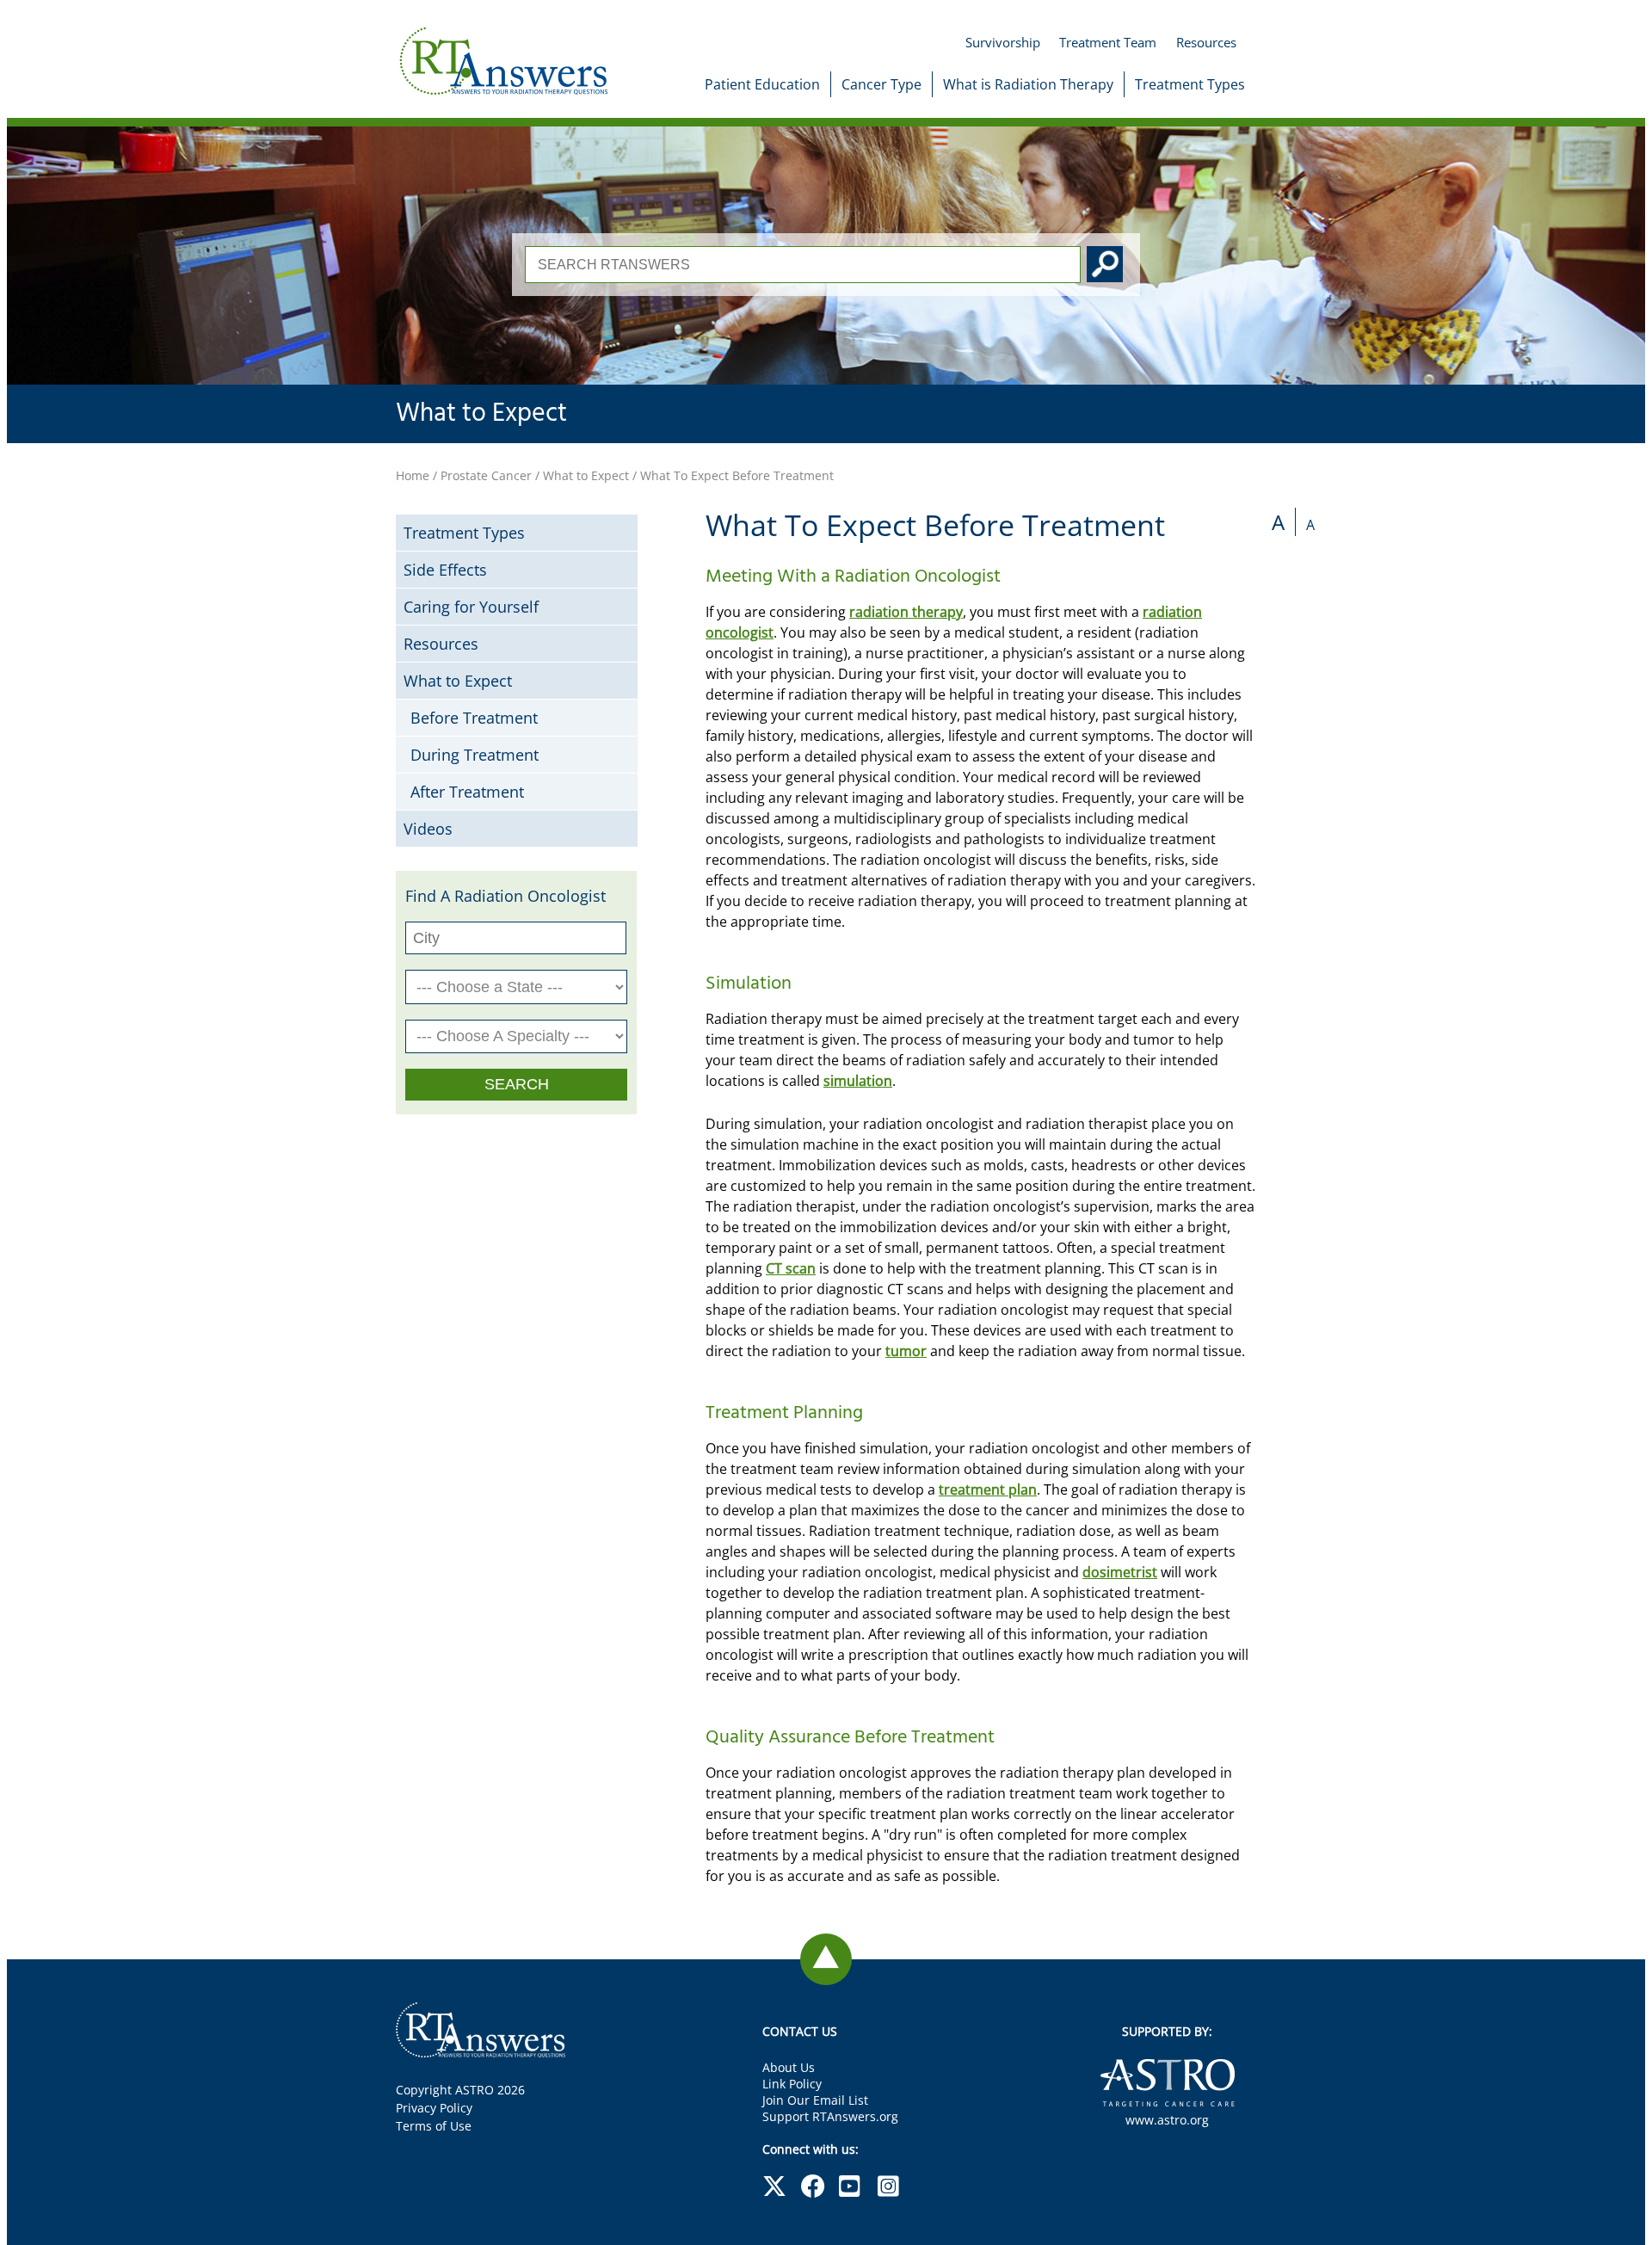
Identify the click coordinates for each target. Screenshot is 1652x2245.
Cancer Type (881, 84)
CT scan (791, 1268)
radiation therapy (906, 612)
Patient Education (762, 84)
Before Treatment (474, 718)
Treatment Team (1108, 42)
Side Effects (445, 570)
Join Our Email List (815, 2100)
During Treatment (475, 755)
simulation (858, 1081)
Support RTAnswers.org (830, 2116)
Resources (1206, 42)
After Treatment (467, 792)
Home (413, 475)
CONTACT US (800, 2031)
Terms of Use (434, 2126)
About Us (789, 2067)
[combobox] (803, 265)
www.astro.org (1167, 2120)
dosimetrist (1120, 1572)
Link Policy (792, 2084)
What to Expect (481, 414)
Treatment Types (1190, 84)
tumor (906, 1351)
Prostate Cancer (486, 475)
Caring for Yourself (471, 607)
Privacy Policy (434, 2108)
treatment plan (988, 1489)
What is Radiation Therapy (1028, 84)
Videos (428, 829)
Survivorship (1003, 42)
